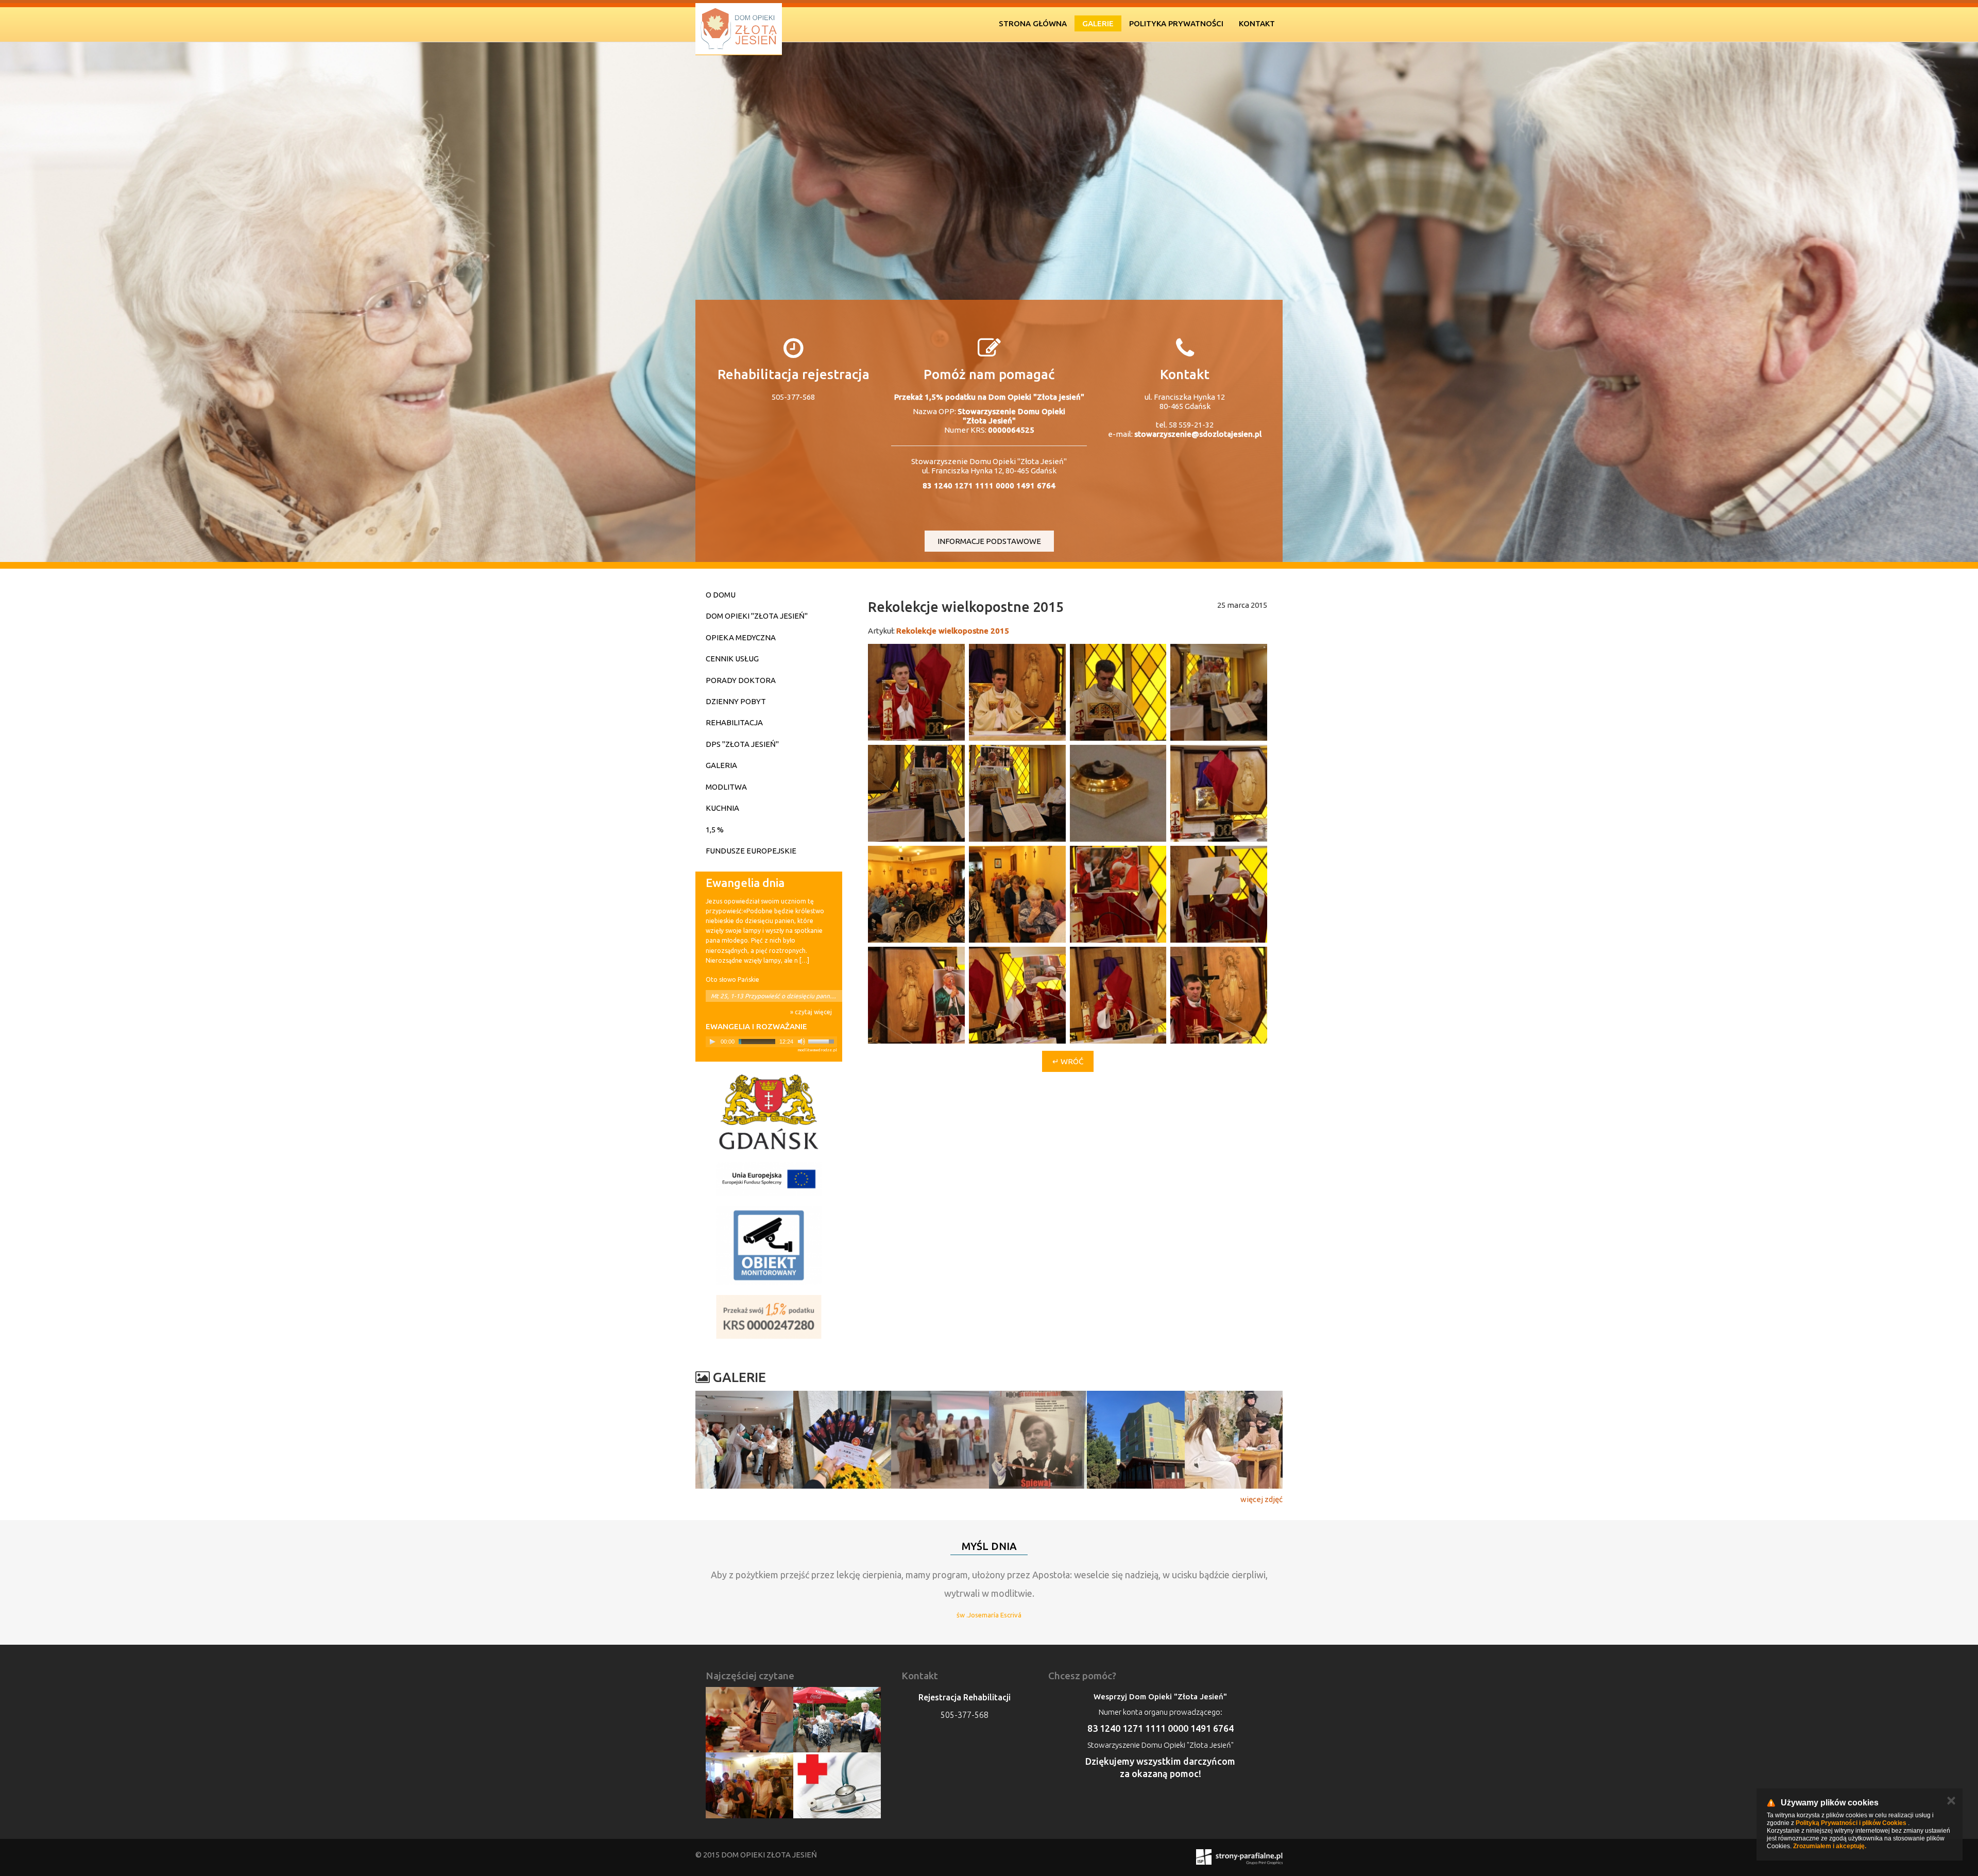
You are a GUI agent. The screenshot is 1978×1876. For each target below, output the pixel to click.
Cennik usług (732, 659)
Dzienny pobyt (736, 701)
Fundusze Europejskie (751, 851)
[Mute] (802, 1042)
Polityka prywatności (1176, 23)
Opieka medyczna (741, 637)
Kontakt (1257, 23)
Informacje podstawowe (989, 541)
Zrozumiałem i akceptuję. (1830, 1846)
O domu (721, 595)
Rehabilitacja (734, 722)
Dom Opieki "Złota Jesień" (757, 616)
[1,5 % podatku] (769, 1317)
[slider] (823, 1041)
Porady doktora (741, 680)
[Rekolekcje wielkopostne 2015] (916, 692)
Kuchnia (722, 808)
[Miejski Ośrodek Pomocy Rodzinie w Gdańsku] (769, 1112)
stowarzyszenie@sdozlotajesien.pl (1198, 434)
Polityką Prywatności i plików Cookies (1851, 1823)
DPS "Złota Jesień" (742, 744)
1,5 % (715, 830)
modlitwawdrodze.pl (817, 1050)
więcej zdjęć (1261, 1499)
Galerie (1098, 23)
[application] (771, 1042)
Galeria (721, 765)
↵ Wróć (1068, 1061)
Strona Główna (1033, 23)
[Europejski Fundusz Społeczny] (769, 1179)
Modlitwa (726, 787)
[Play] (712, 1042)
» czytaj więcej (811, 1012)
